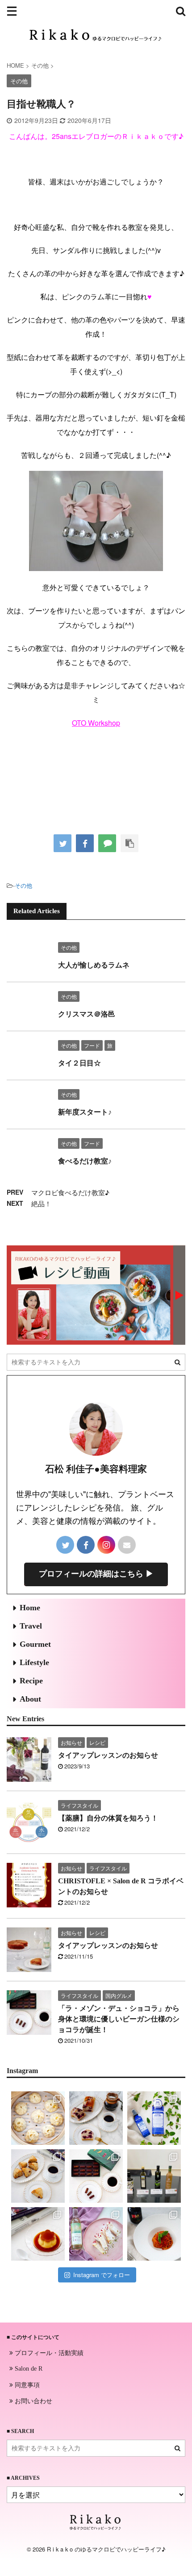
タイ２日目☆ (79, 1063)
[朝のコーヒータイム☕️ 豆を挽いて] (96, 2118)
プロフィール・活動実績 (48, 2352)
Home (30, 1608)
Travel (31, 1626)
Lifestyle (34, 1662)
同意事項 (26, 2384)
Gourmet (35, 1644)
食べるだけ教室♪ (85, 1161)
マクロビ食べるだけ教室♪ (70, 1192)
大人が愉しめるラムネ (94, 965)
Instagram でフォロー (102, 2275)
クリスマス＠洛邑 (87, 1014)
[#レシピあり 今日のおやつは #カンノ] (96, 2234)
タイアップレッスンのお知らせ (108, 1755)
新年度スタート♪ (85, 1112)
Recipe (31, 1681)
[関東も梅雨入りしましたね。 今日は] (154, 2118)
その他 (23, 885)
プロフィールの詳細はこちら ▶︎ (96, 1574)
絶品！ (41, 1203)
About (30, 1699)
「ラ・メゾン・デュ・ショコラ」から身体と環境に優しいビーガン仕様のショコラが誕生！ (119, 2019)
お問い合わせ (33, 2400)
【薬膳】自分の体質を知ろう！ (108, 1818)
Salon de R (28, 2369)
